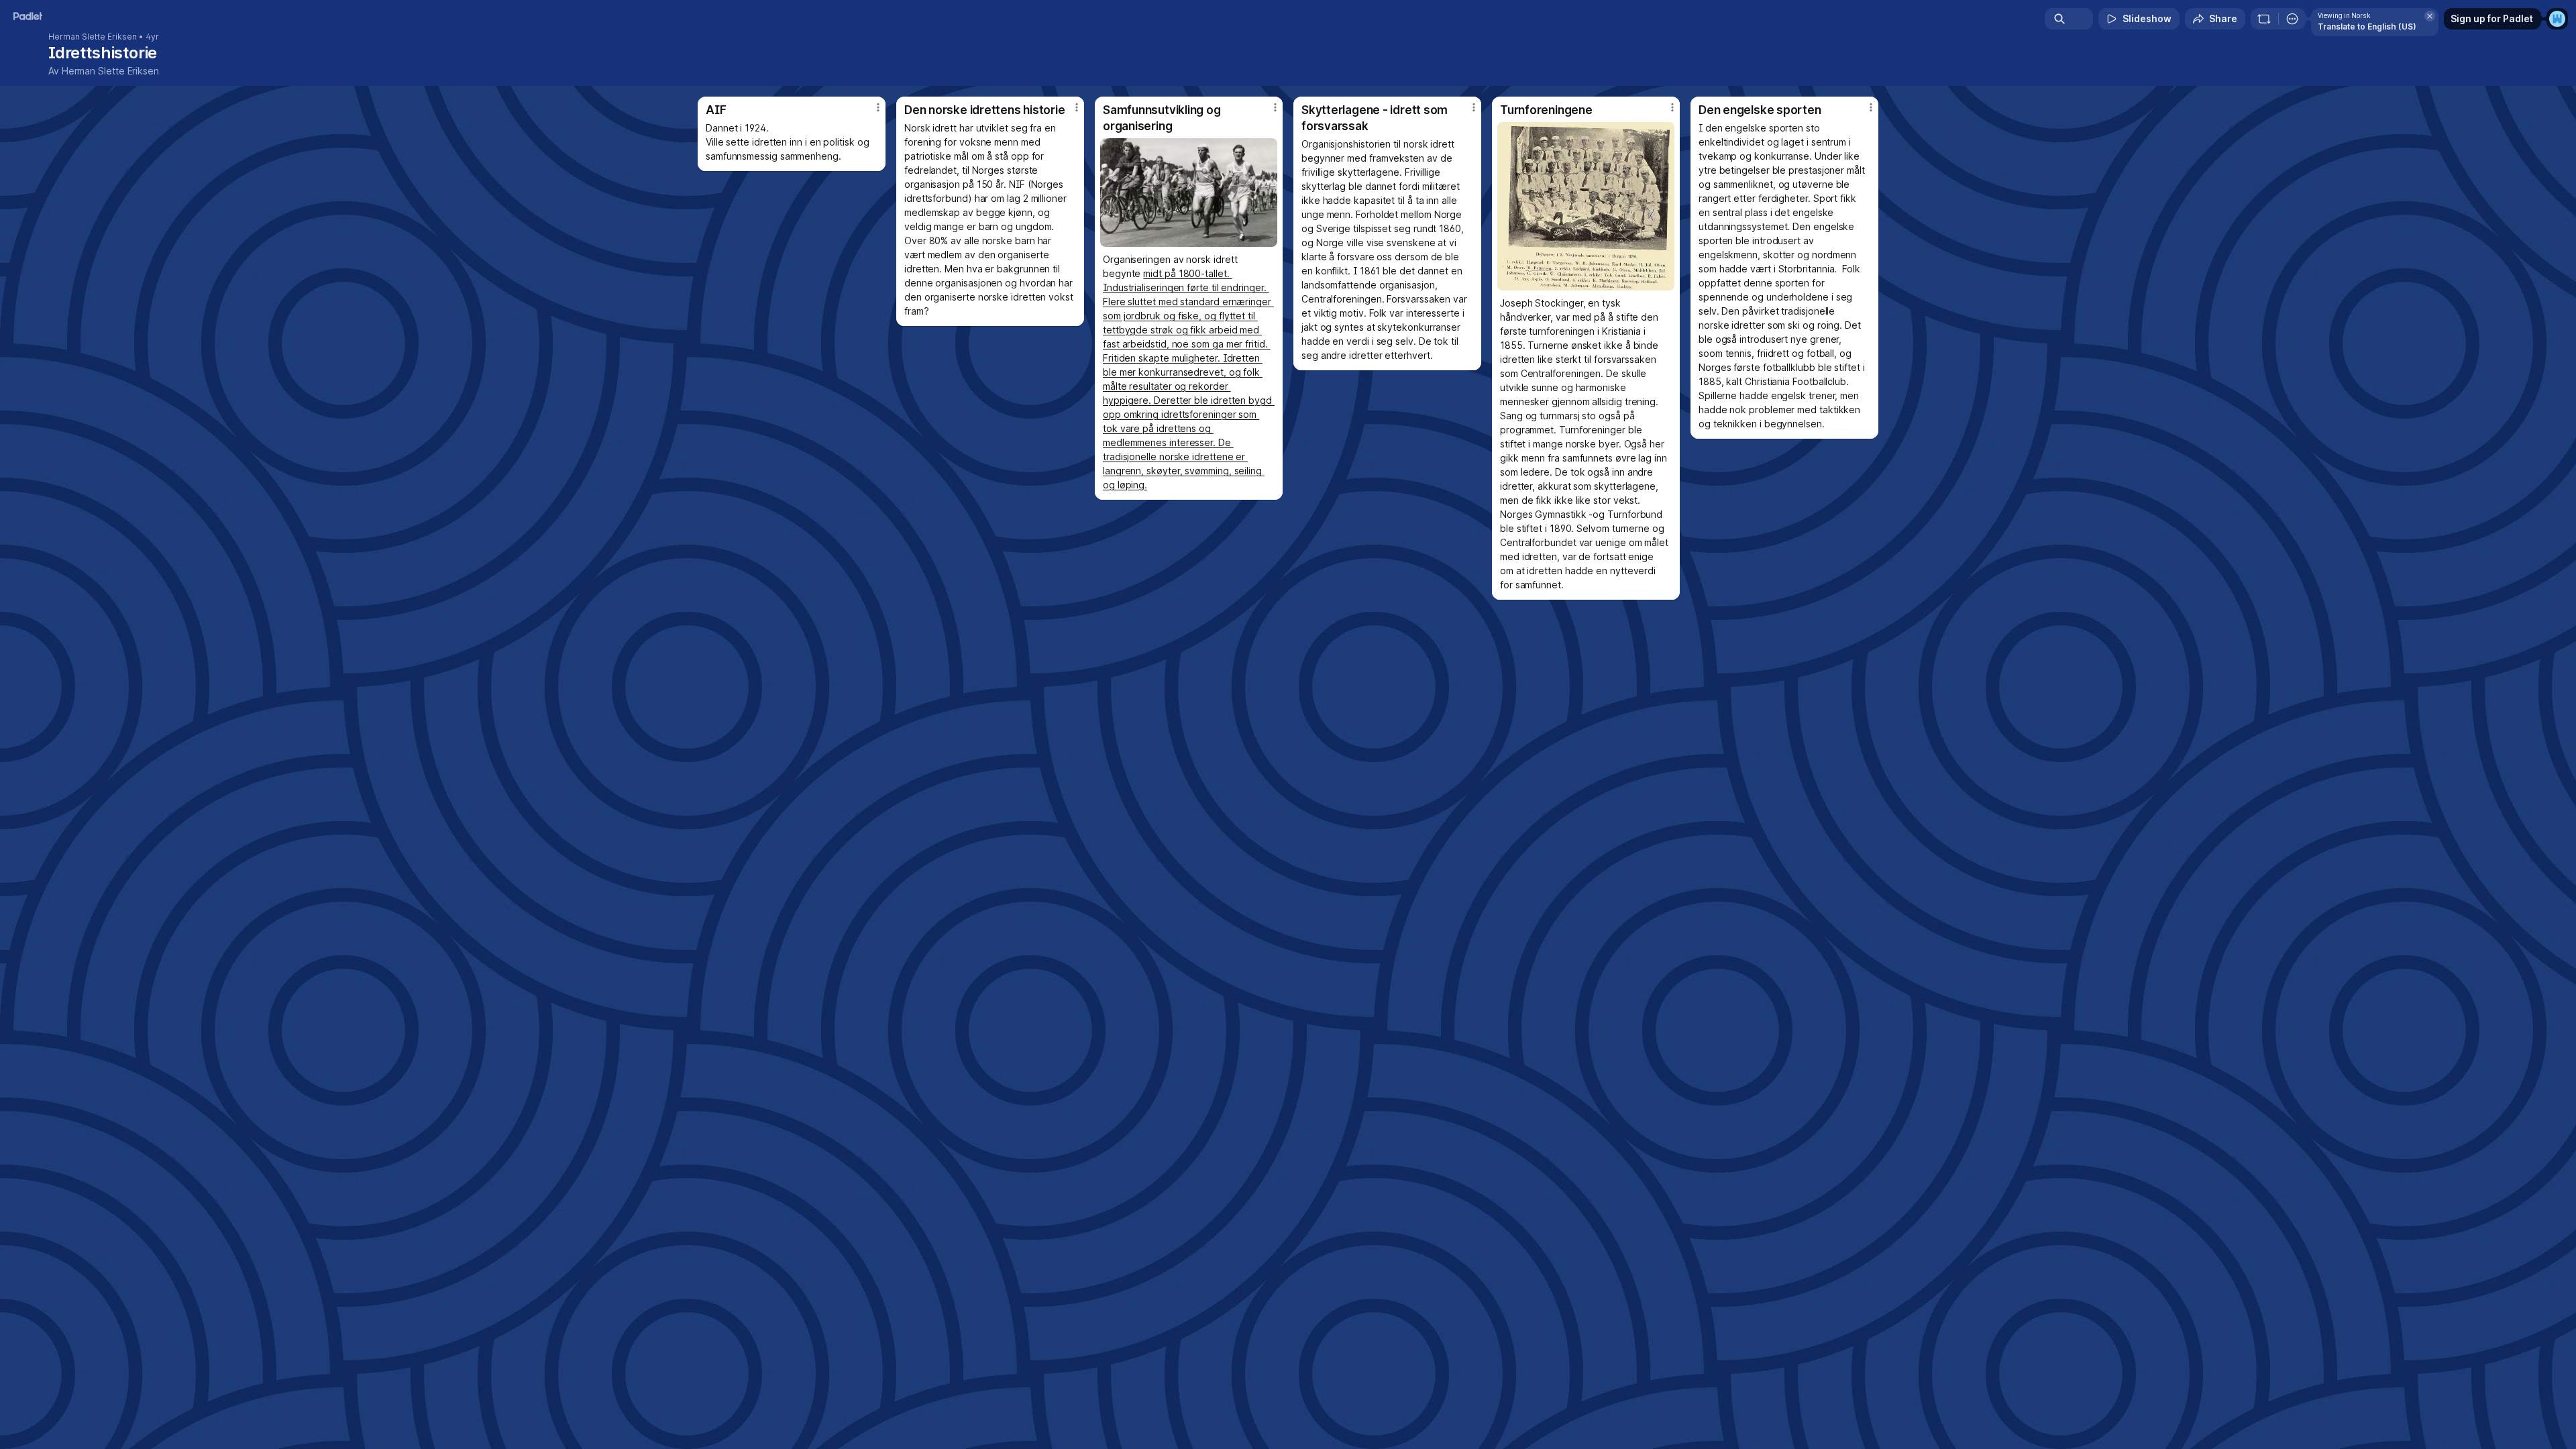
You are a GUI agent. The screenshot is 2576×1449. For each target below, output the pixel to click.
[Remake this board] (2264, 19)
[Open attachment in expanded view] (1189, 193)
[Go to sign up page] (2557, 19)
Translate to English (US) (2367, 26)
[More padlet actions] (2292, 19)
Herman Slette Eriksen (93, 37)
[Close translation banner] (2430, 16)
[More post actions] (878, 107)
